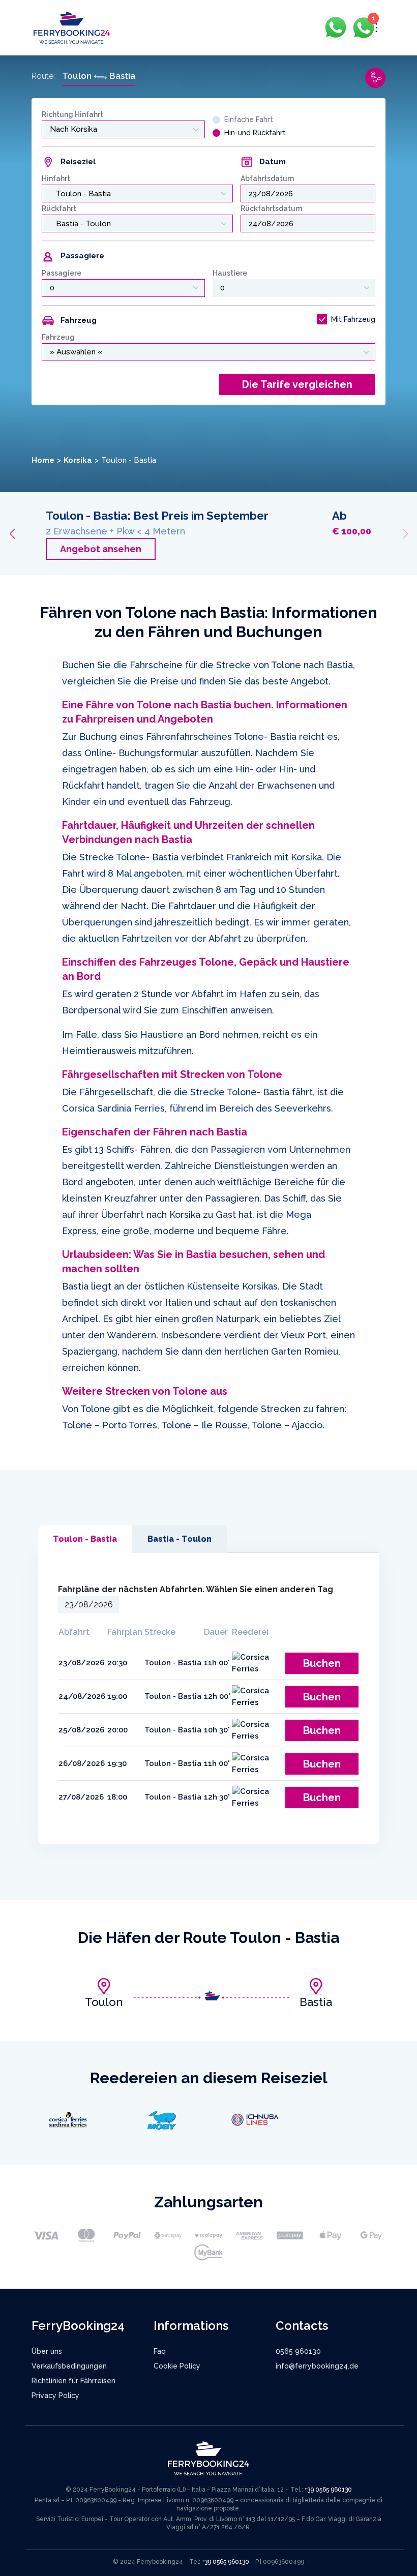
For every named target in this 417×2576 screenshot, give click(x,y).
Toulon (104, 2002)
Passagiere (62, 273)
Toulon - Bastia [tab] (85, 1539)
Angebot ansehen (101, 549)
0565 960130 (298, 2351)
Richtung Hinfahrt (72, 114)
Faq (160, 2351)
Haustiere (230, 273)
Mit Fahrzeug (353, 319)
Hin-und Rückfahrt (255, 133)
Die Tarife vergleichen (297, 384)
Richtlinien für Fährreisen (73, 2381)
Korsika (78, 460)
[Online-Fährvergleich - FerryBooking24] (72, 27)
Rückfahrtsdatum (271, 208)
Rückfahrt (59, 208)
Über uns (47, 2351)
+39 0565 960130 (328, 2490)
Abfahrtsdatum (267, 178)
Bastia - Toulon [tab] (180, 1539)
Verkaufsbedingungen (69, 2366)
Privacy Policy (55, 2395)
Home (43, 460)
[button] (12, 534)
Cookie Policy (177, 2366)
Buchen (322, 1663)
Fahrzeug (58, 337)
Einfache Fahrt (249, 119)
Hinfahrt (56, 178)
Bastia (316, 2002)
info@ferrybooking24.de (317, 2366)
